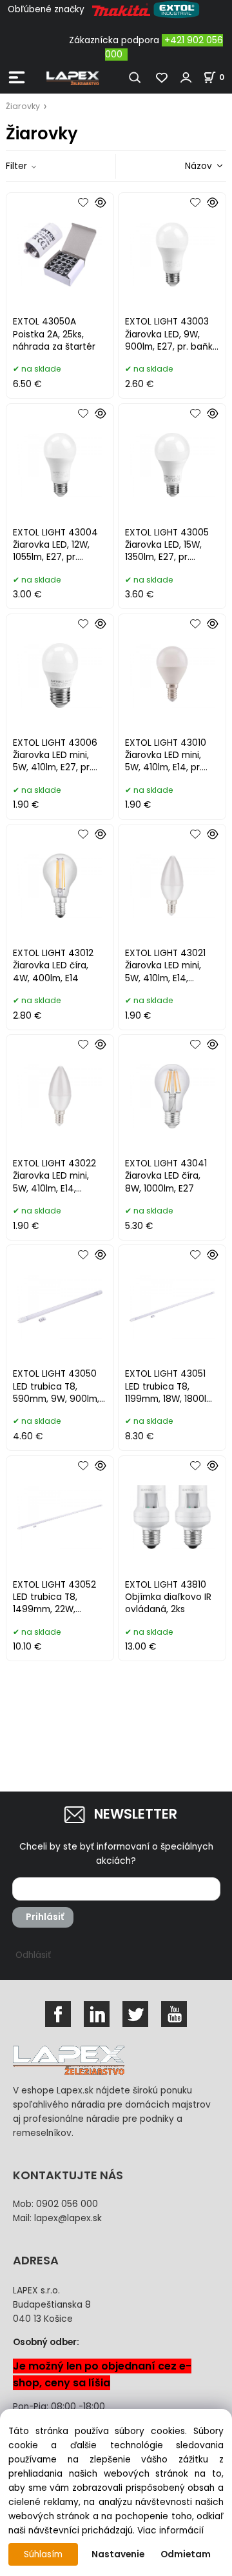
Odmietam (186, 2554)
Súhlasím (43, 2554)
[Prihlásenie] (186, 77)
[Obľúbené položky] (162, 77)
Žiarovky (23, 106)
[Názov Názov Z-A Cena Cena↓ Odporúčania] (186, 165)
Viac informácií (170, 2531)
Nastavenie (118, 2554)
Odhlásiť (33, 1955)
